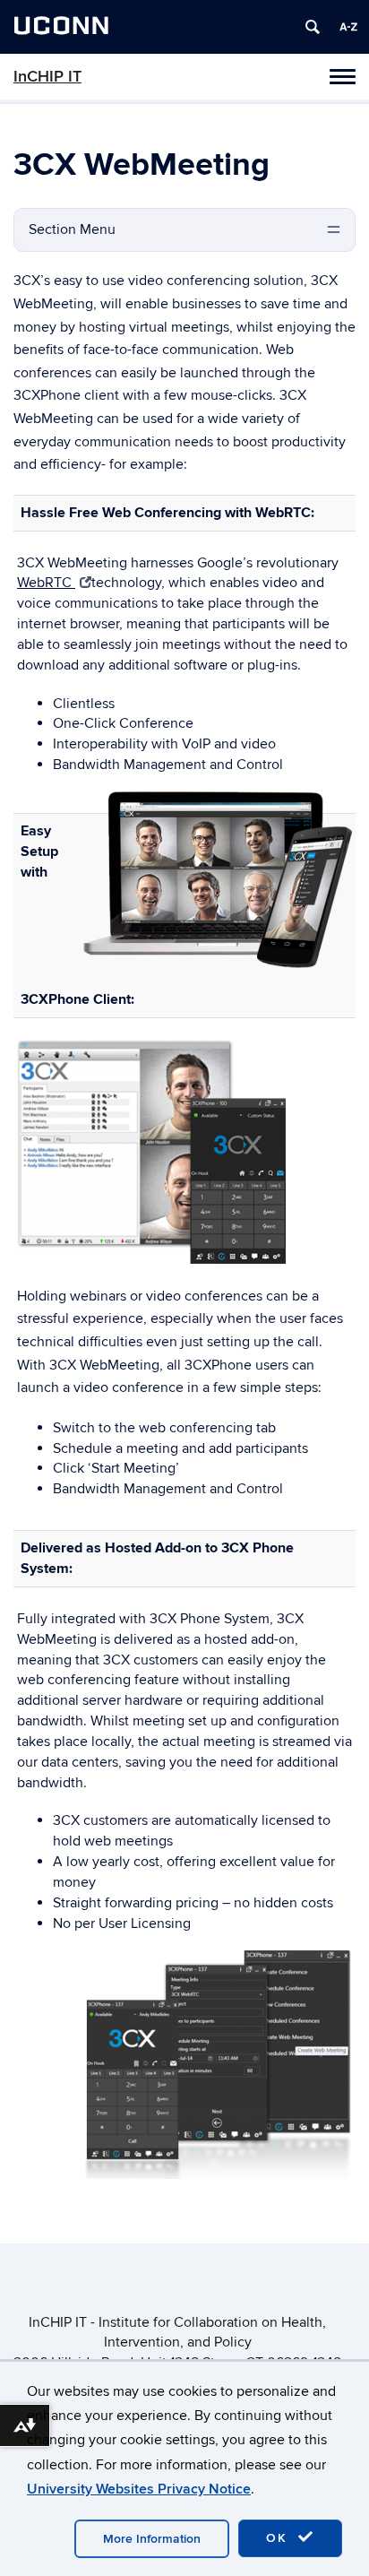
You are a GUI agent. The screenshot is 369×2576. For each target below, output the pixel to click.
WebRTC (46, 583)
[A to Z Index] (348, 27)
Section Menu (72, 229)
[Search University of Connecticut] (313, 27)
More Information (152, 2539)
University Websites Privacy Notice (139, 2489)
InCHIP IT (47, 77)
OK (279, 2538)
